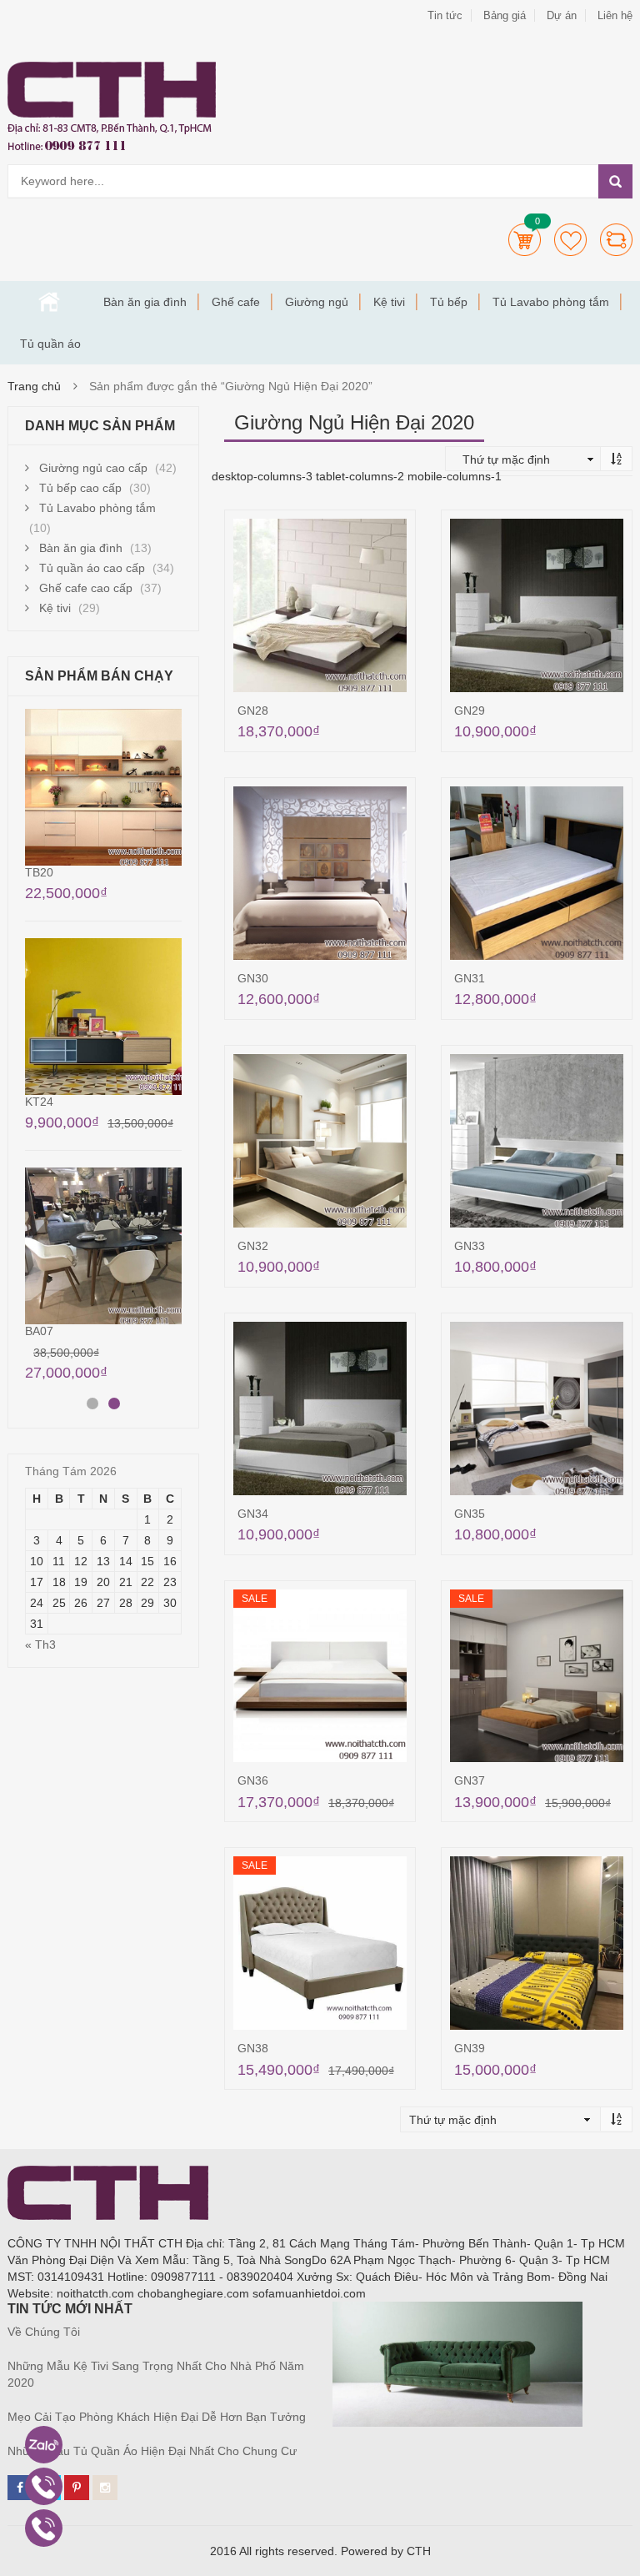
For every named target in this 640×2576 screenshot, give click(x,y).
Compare (616, 240)
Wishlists (570, 240)
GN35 (470, 1514)
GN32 (253, 1246)
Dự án (562, 15)
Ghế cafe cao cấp (86, 588)
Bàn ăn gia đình (145, 302)
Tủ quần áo (50, 344)
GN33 (470, 1246)
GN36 (253, 1780)
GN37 (470, 1780)
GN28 (253, 711)
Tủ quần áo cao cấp (92, 568)
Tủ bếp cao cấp (80, 488)
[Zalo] (44, 2445)
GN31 (470, 978)
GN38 (253, 2048)
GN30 (253, 978)
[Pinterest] (77, 2488)
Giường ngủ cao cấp (93, 468)
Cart (525, 240)
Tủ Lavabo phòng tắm (551, 302)
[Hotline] (44, 2486)
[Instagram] (105, 2488)
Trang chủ (49, 302)
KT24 (39, 1102)
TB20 (39, 872)
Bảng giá (505, 15)
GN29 (470, 711)
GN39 (470, 2048)
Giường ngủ (317, 302)
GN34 (253, 1514)
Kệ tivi (389, 302)
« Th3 (40, 1645)
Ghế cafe (236, 302)
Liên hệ (615, 15)
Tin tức (445, 15)
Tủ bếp (449, 302)
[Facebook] (20, 2488)
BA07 (39, 1331)
